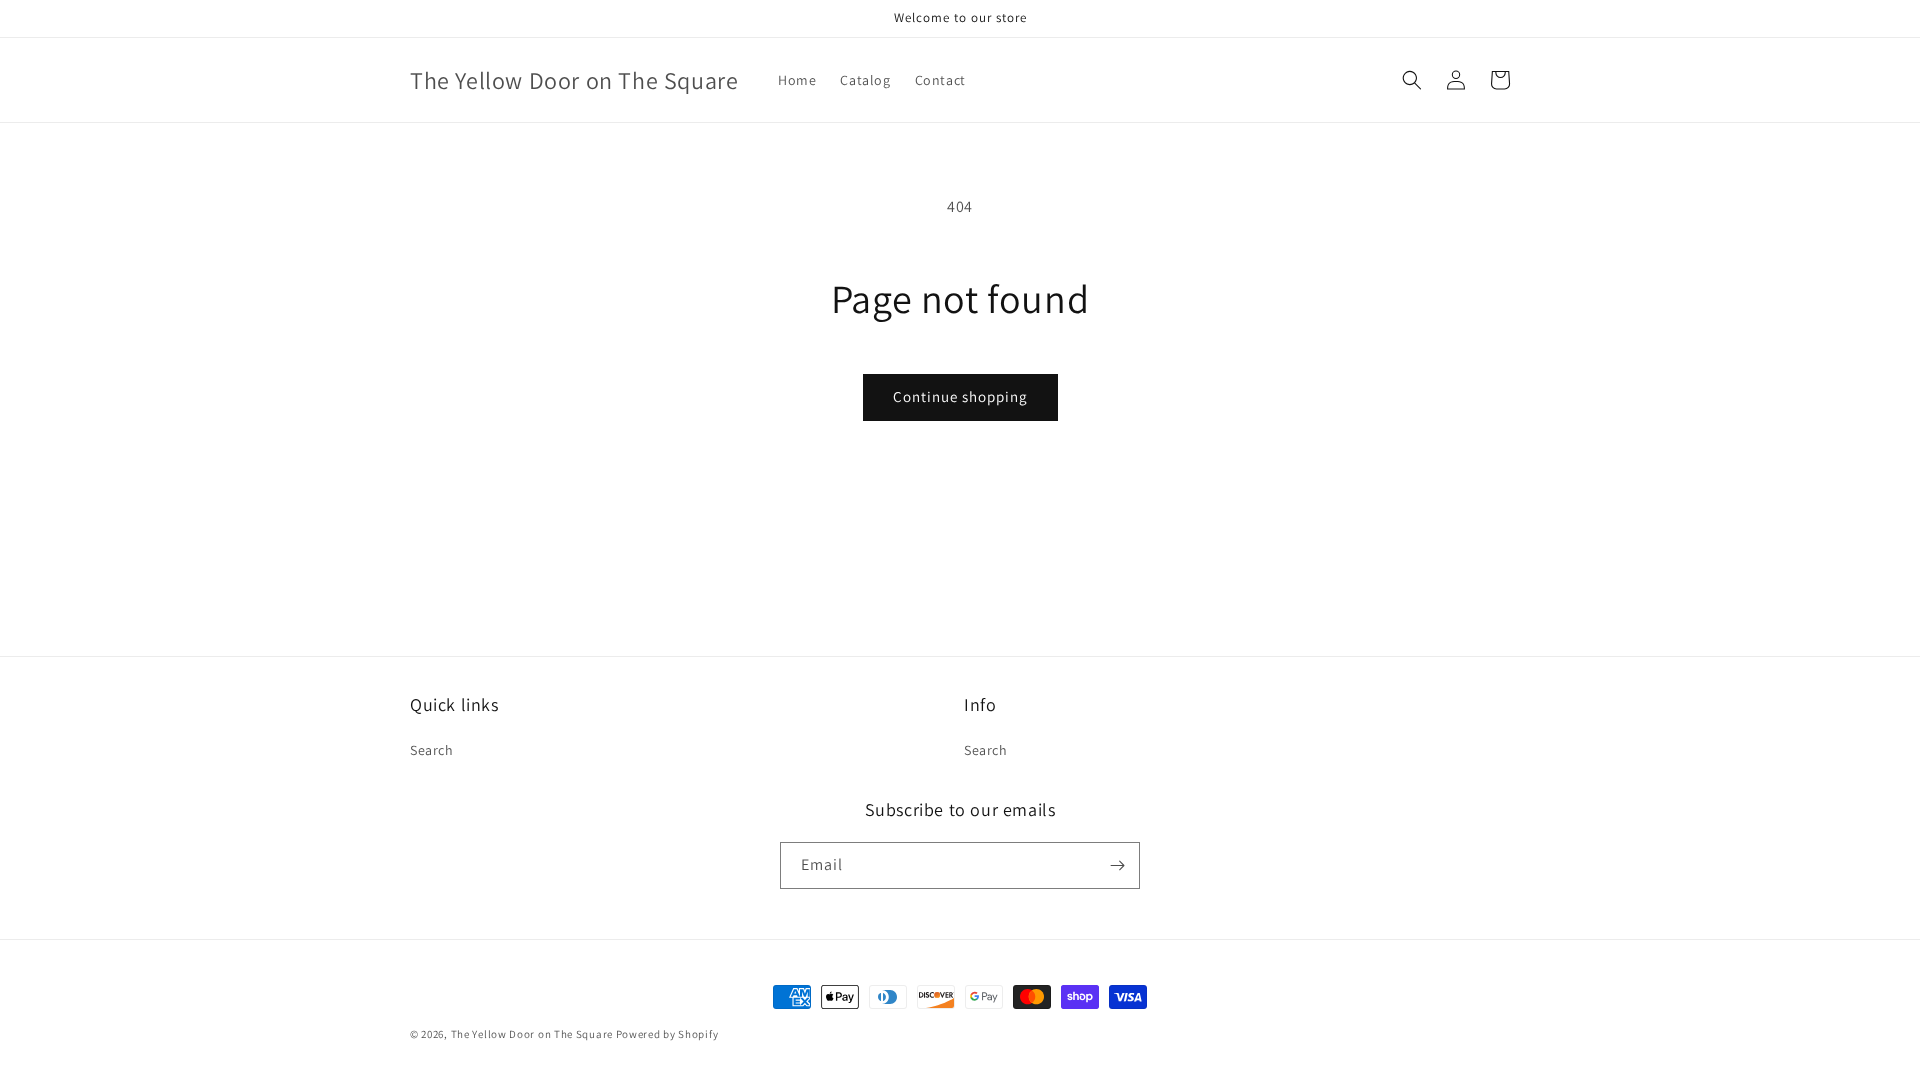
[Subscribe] (1117, 865)
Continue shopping (960, 396)
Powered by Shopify (667, 1034)
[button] (1412, 80)
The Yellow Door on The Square (533, 1034)
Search (432, 750)
